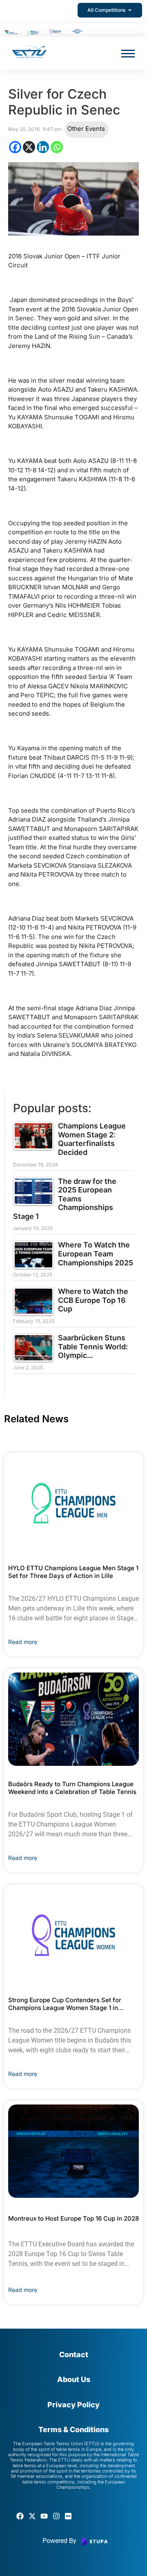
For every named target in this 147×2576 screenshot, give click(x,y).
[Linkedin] (43, 147)
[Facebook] (15, 147)
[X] (29, 147)
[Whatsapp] (57, 147)
